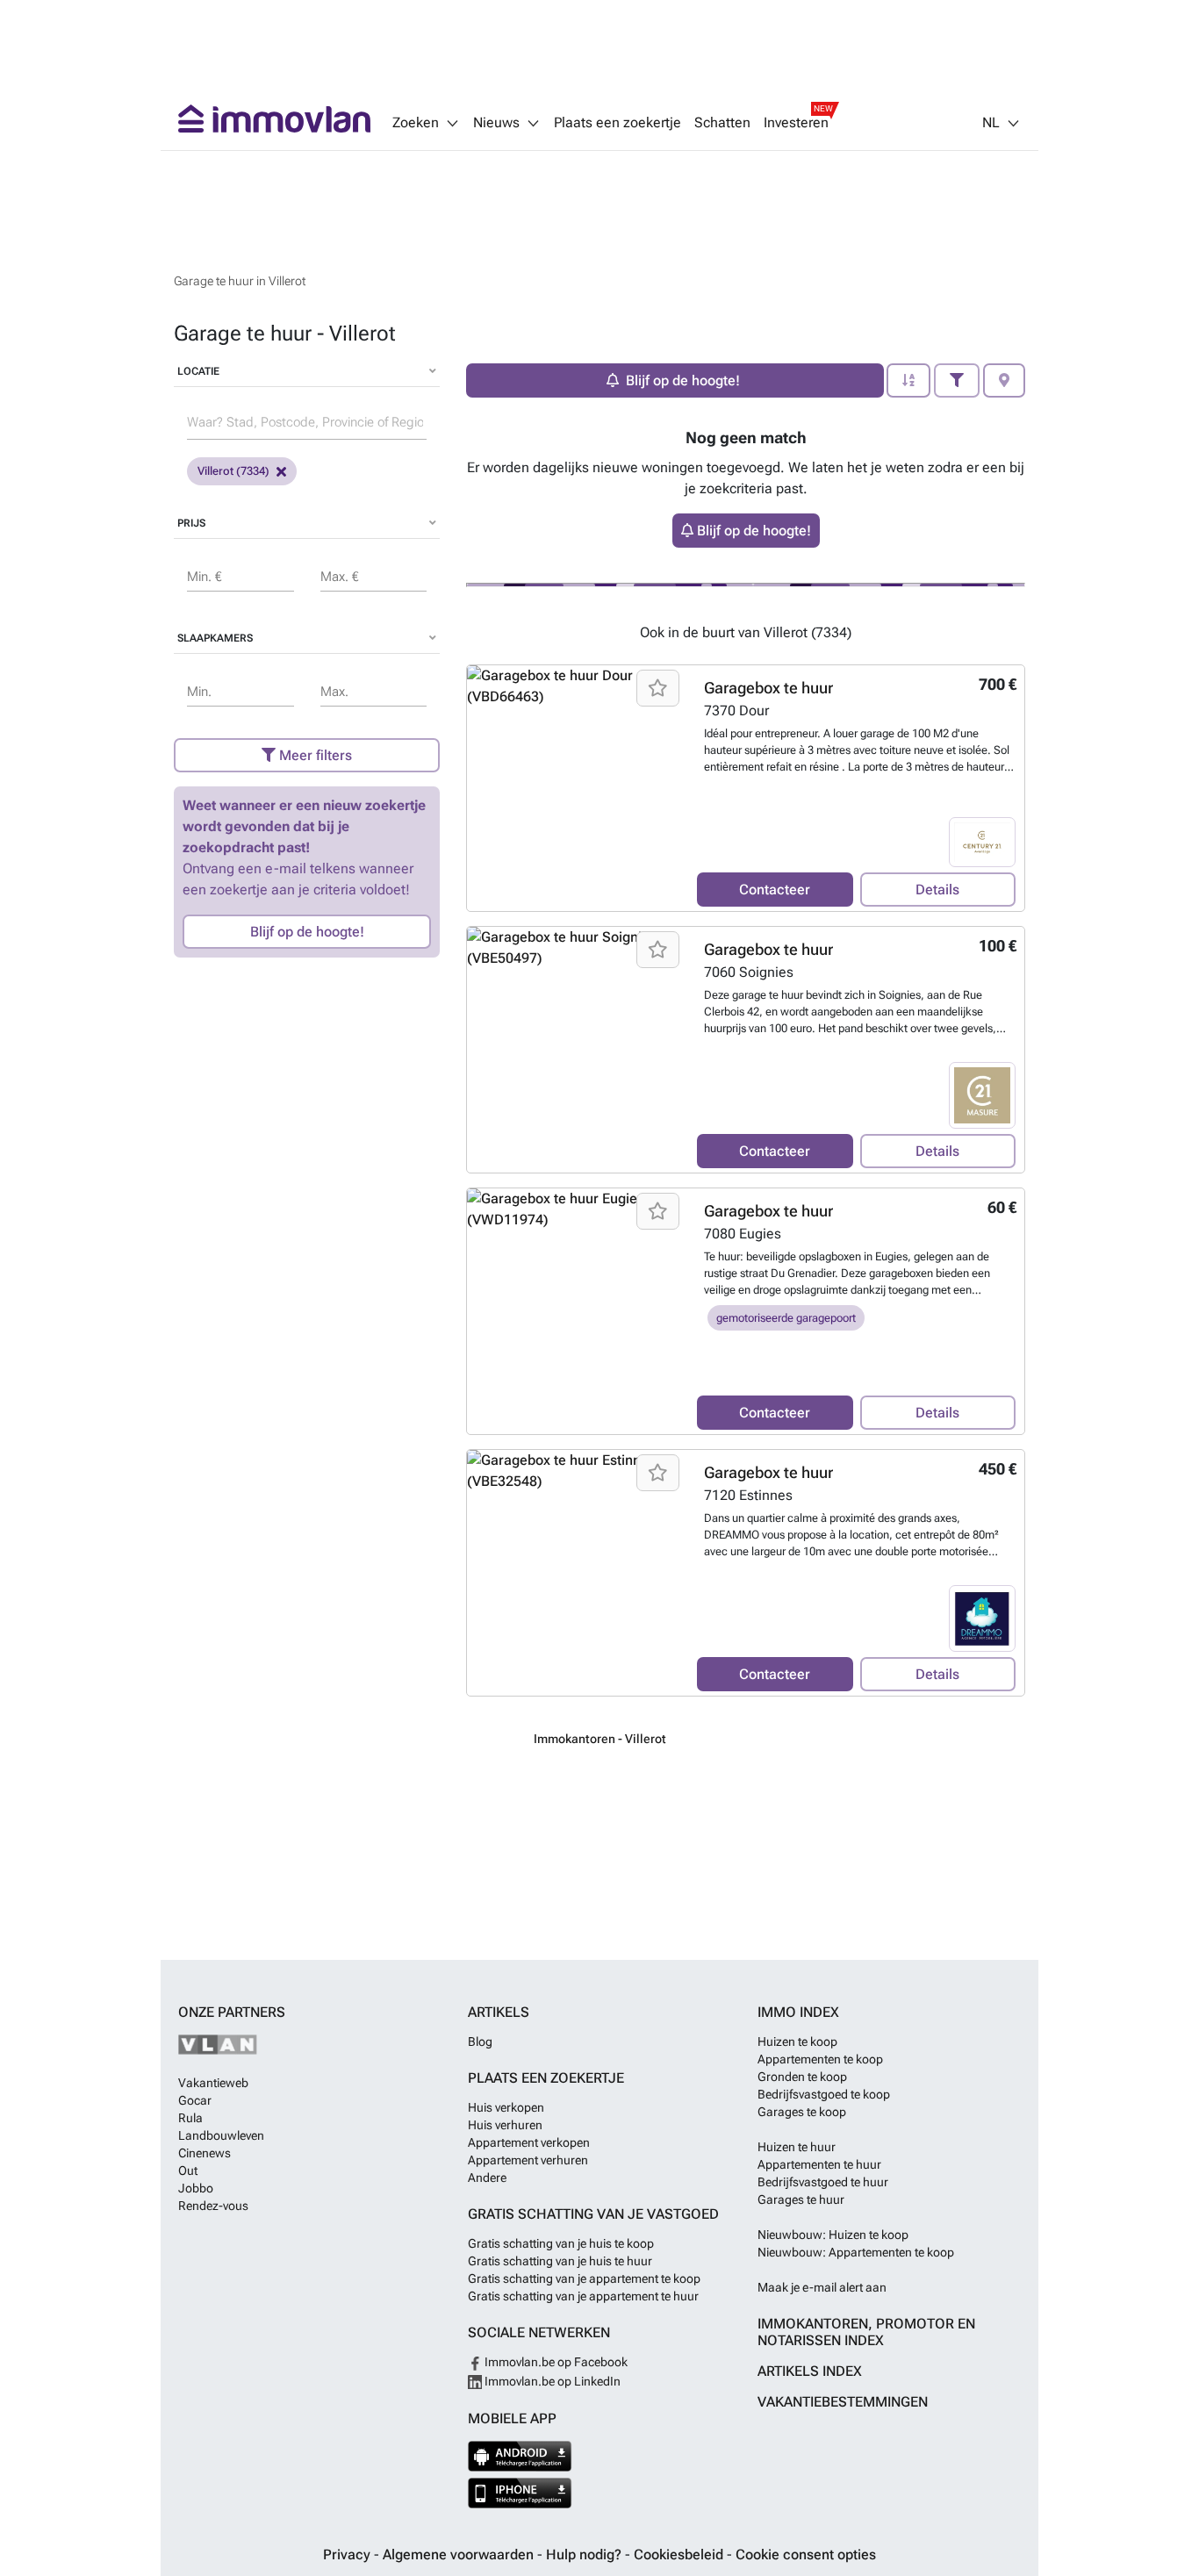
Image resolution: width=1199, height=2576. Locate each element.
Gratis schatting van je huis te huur (560, 2261)
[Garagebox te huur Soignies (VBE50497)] (575, 1050)
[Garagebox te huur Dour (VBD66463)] (575, 788)
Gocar (195, 2100)
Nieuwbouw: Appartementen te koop (856, 2252)
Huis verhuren (505, 2125)
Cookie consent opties (806, 2554)
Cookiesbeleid (680, 2554)
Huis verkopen (506, 2107)
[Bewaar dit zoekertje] (658, 688)
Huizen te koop (797, 2041)
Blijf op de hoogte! (307, 932)
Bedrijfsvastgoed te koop (824, 2094)
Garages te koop (802, 2112)
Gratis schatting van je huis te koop (561, 2243)
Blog (480, 2041)
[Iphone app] (520, 2493)
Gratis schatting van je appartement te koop (584, 2278)
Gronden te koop (802, 2077)
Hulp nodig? (585, 2554)
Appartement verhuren (528, 2160)
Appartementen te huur (819, 2164)
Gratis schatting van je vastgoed (593, 2214)
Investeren (796, 123)
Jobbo (196, 2188)
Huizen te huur (797, 2147)
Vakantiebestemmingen (843, 2402)
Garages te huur (801, 2199)
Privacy (348, 2554)
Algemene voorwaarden (460, 2554)
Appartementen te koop (820, 2059)
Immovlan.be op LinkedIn (551, 2381)
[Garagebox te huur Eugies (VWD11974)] (575, 1311)
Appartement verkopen (529, 2142)
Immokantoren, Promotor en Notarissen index (866, 2332)
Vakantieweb (213, 2083)
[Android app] (520, 2456)
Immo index (798, 2012)
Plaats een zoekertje (617, 123)
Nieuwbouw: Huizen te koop (833, 2235)
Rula (190, 2118)
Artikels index (810, 2371)
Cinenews (205, 2153)
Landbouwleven (221, 2135)
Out (188, 2171)
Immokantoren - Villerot (600, 1739)
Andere (487, 2178)
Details (937, 890)
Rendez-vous (213, 2206)
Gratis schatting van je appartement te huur (583, 2296)
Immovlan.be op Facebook (555, 2362)
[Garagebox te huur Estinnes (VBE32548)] (575, 1573)
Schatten (722, 123)
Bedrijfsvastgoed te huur (823, 2182)
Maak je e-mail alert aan (822, 2287)
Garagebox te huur (768, 688)
